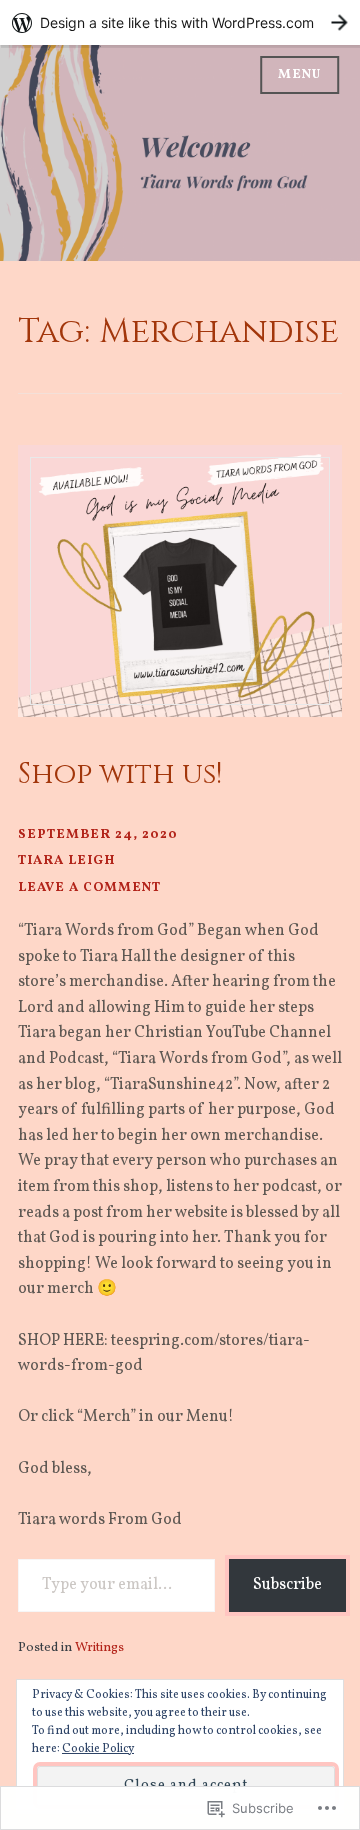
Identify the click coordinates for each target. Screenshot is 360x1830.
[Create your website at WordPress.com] (180, 22)
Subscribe (287, 1585)
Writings (99, 1647)
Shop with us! (120, 774)
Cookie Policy (98, 1749)
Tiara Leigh (67, 860)
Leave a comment (89, 887)
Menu (299, 74)
